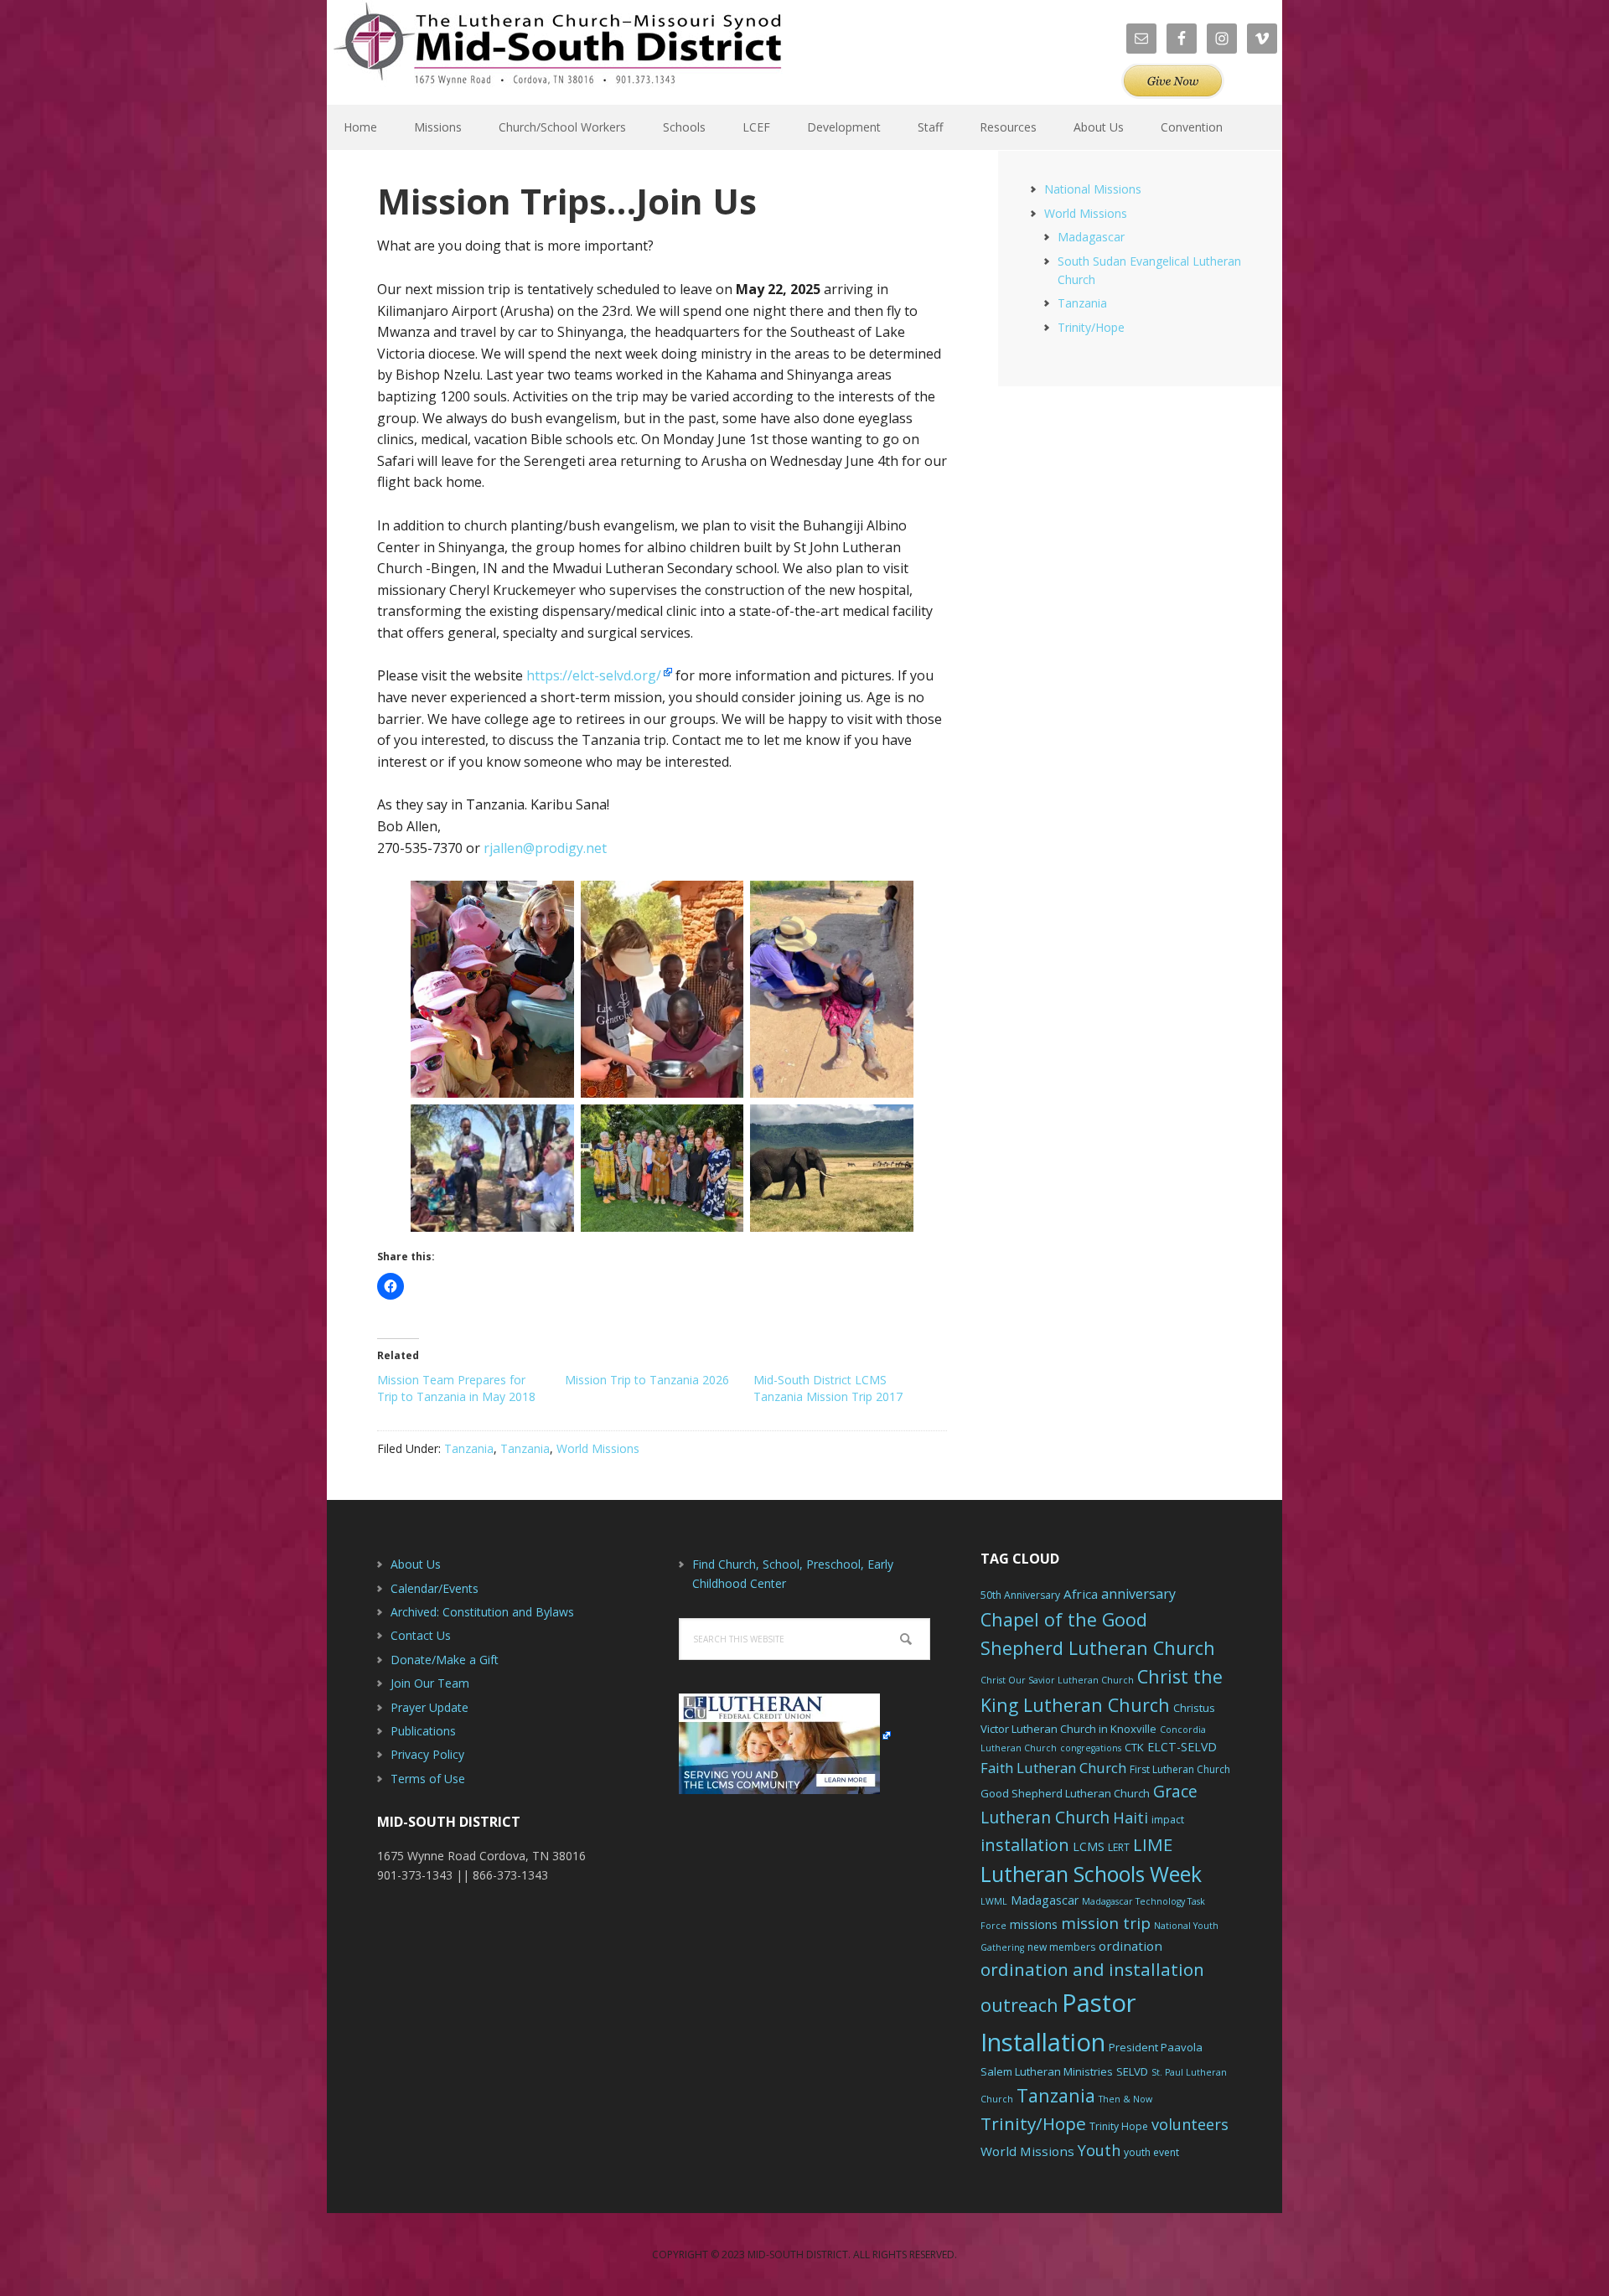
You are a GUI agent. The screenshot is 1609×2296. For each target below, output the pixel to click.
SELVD (1132, 2071)
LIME (1153, 1844)
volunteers (1190, 2124)
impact (1168, 1820)
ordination (1130, 1946)
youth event (1151, 2152)
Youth (1099, 2150)
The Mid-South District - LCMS (557, 52)
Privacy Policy (427, 1754)
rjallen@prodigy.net (545, 848)
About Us (416, 1564)
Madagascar (1091, 237)
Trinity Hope (1119, 2126)
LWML (994, 1901)
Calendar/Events (435, 1588)
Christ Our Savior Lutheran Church (1057, 1680)
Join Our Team (430, 1683)
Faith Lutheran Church (1053, 1768)
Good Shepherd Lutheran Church (1065, 1793)
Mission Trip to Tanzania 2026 (647, 1380)
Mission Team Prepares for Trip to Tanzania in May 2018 (456, 1388)
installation (1025, 1845)
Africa (1081, 1594)
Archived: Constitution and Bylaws (482, 1612)
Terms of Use (428, 1779)
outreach (1019, 2005)
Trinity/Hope (1091, 327)
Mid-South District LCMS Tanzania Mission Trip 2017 (828, 1388)
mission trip (1106, 1923)
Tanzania (469, 1448)
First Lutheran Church (1180, 1769)
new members (1061, 1947)
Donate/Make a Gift (445, 1660)
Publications (423, 1731)
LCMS (1089, 1846)
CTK (1134, 1747)
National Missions (1093, 189)
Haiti (1130, 1818)
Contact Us (421, 1635)
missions (1034, 1924)
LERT (1119, 1847)
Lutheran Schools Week (1091, 1874)
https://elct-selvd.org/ (594, 675)
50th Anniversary (1020, 1595)
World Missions (598, 1448)
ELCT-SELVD (1182, 1747)
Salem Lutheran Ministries (1047, 2071)
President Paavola (1156, 2047)
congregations (1091, 1748)
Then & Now (1125, 2099)
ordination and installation (1092, 1969)
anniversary (1138, 1594)
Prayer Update (429, 1707)
